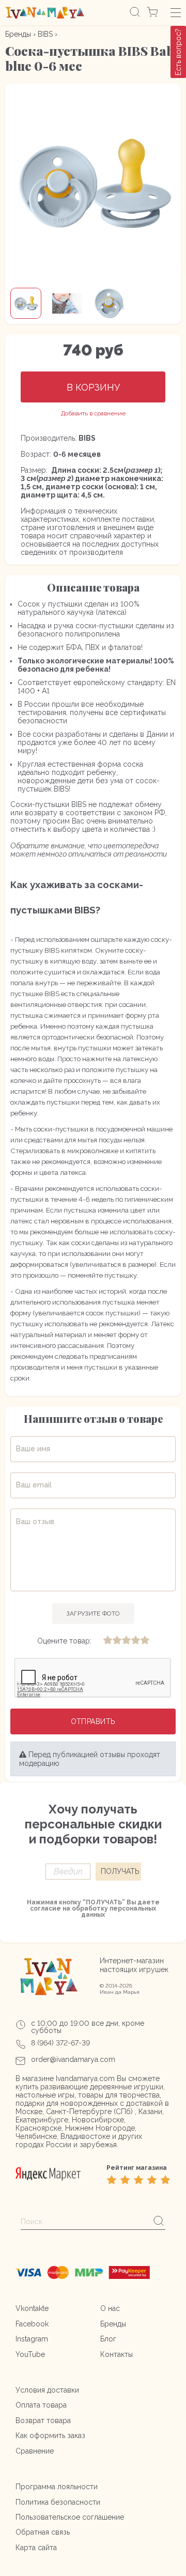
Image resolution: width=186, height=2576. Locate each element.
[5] (145, 1641)
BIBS (45, 34)
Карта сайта (36, 2548)
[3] (126, 1641)
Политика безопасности (58, 2502)
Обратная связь (43, 2532)
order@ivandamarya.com (73, 2059)
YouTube (30, 2354)
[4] (135, 1641)
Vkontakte (32, 2308)
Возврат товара (43, 2420)
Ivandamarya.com (85, 2078)
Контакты (117, 2354)
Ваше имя (33, 1449)
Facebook (32, 2324)
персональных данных (119, 1912)
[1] (107, 1641)
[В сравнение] (93, 414)
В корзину (93, 387)
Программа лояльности (57, 2487)
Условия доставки (47, 2390)
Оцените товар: (64, 1641)
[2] (117, 1641)
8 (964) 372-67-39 (60, 2043)
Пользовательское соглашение (70, 2517)
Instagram (32, 2339)
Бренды (18, 34)
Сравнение (35, 2451)
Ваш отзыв (35, 1522)
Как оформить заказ (50, 2435)
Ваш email (34, 1485)
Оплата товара (41, 2405)
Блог (108, 2339)
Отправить (93, 1721)
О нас (110, 2308)
